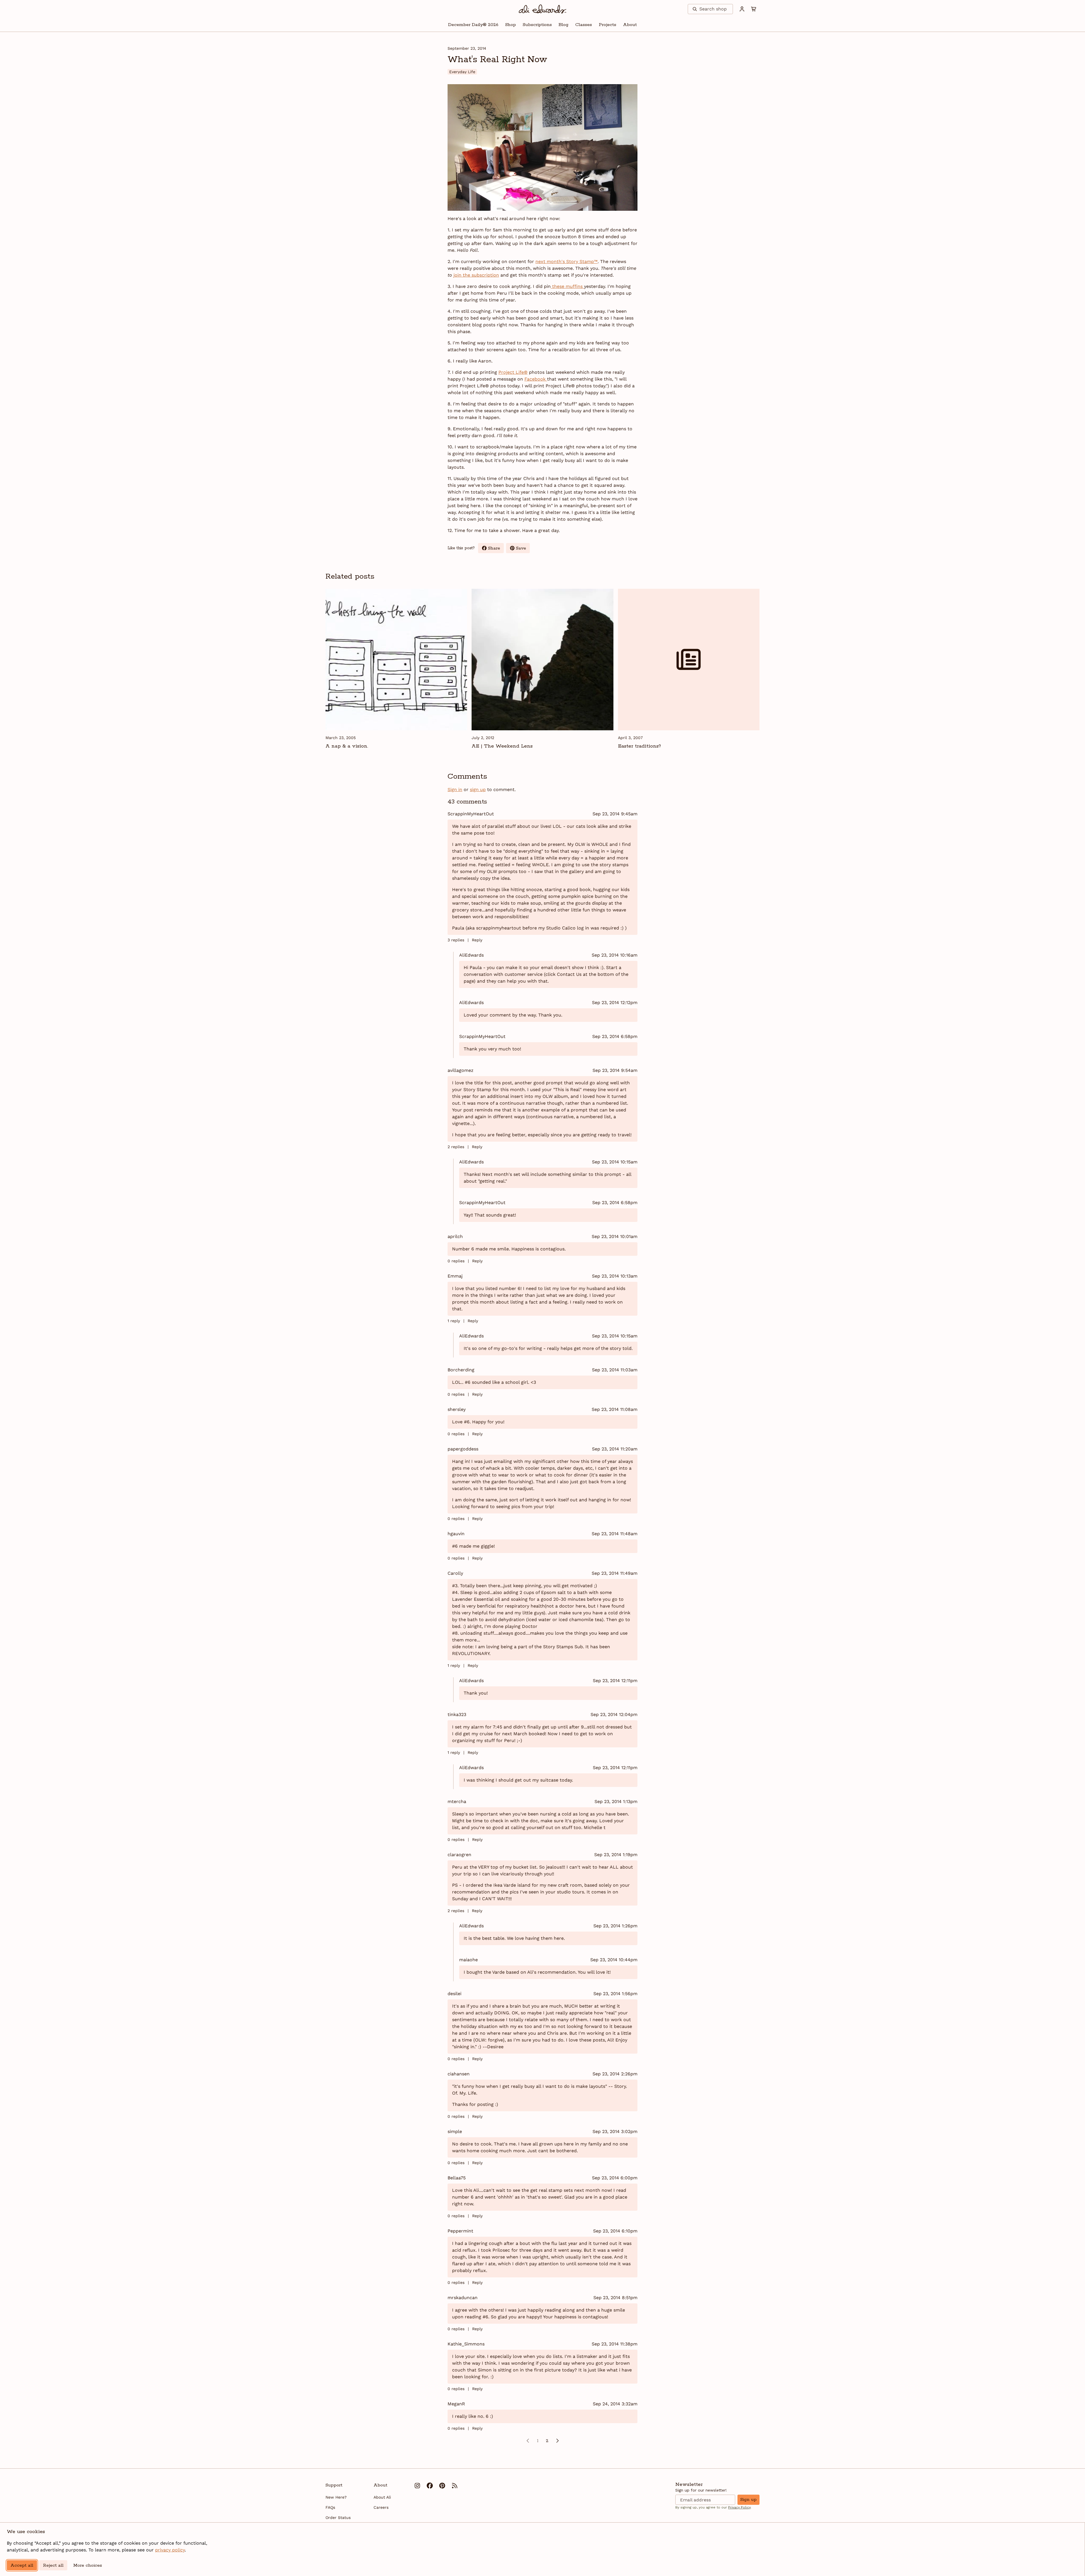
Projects (607, 25)
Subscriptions (537, 25)
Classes (584, 25)
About (630, 25)
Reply (477, 940)
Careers (381, 2507)
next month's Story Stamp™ (567, 261)
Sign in (455, 789)
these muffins (567, 286)
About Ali (382, 2497)
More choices (88, 2565)
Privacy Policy (739, 2507)
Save (523, 549)
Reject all (53, 2565)
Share (496, 549)
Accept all (22, 2565)
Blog (564, 25)
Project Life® (513, 372)
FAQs (330, 2507)
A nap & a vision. (347, 746)
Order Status (338, 2518)
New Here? (336, 2497)
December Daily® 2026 (473, 25)
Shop (511, 25)
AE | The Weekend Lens (502, 746)
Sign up (748, 2500)
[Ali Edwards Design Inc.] (543, 9)
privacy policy (170, 2550)
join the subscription (476, 275)
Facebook (536, 379)
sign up (478, 789)
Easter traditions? (639, 746)
